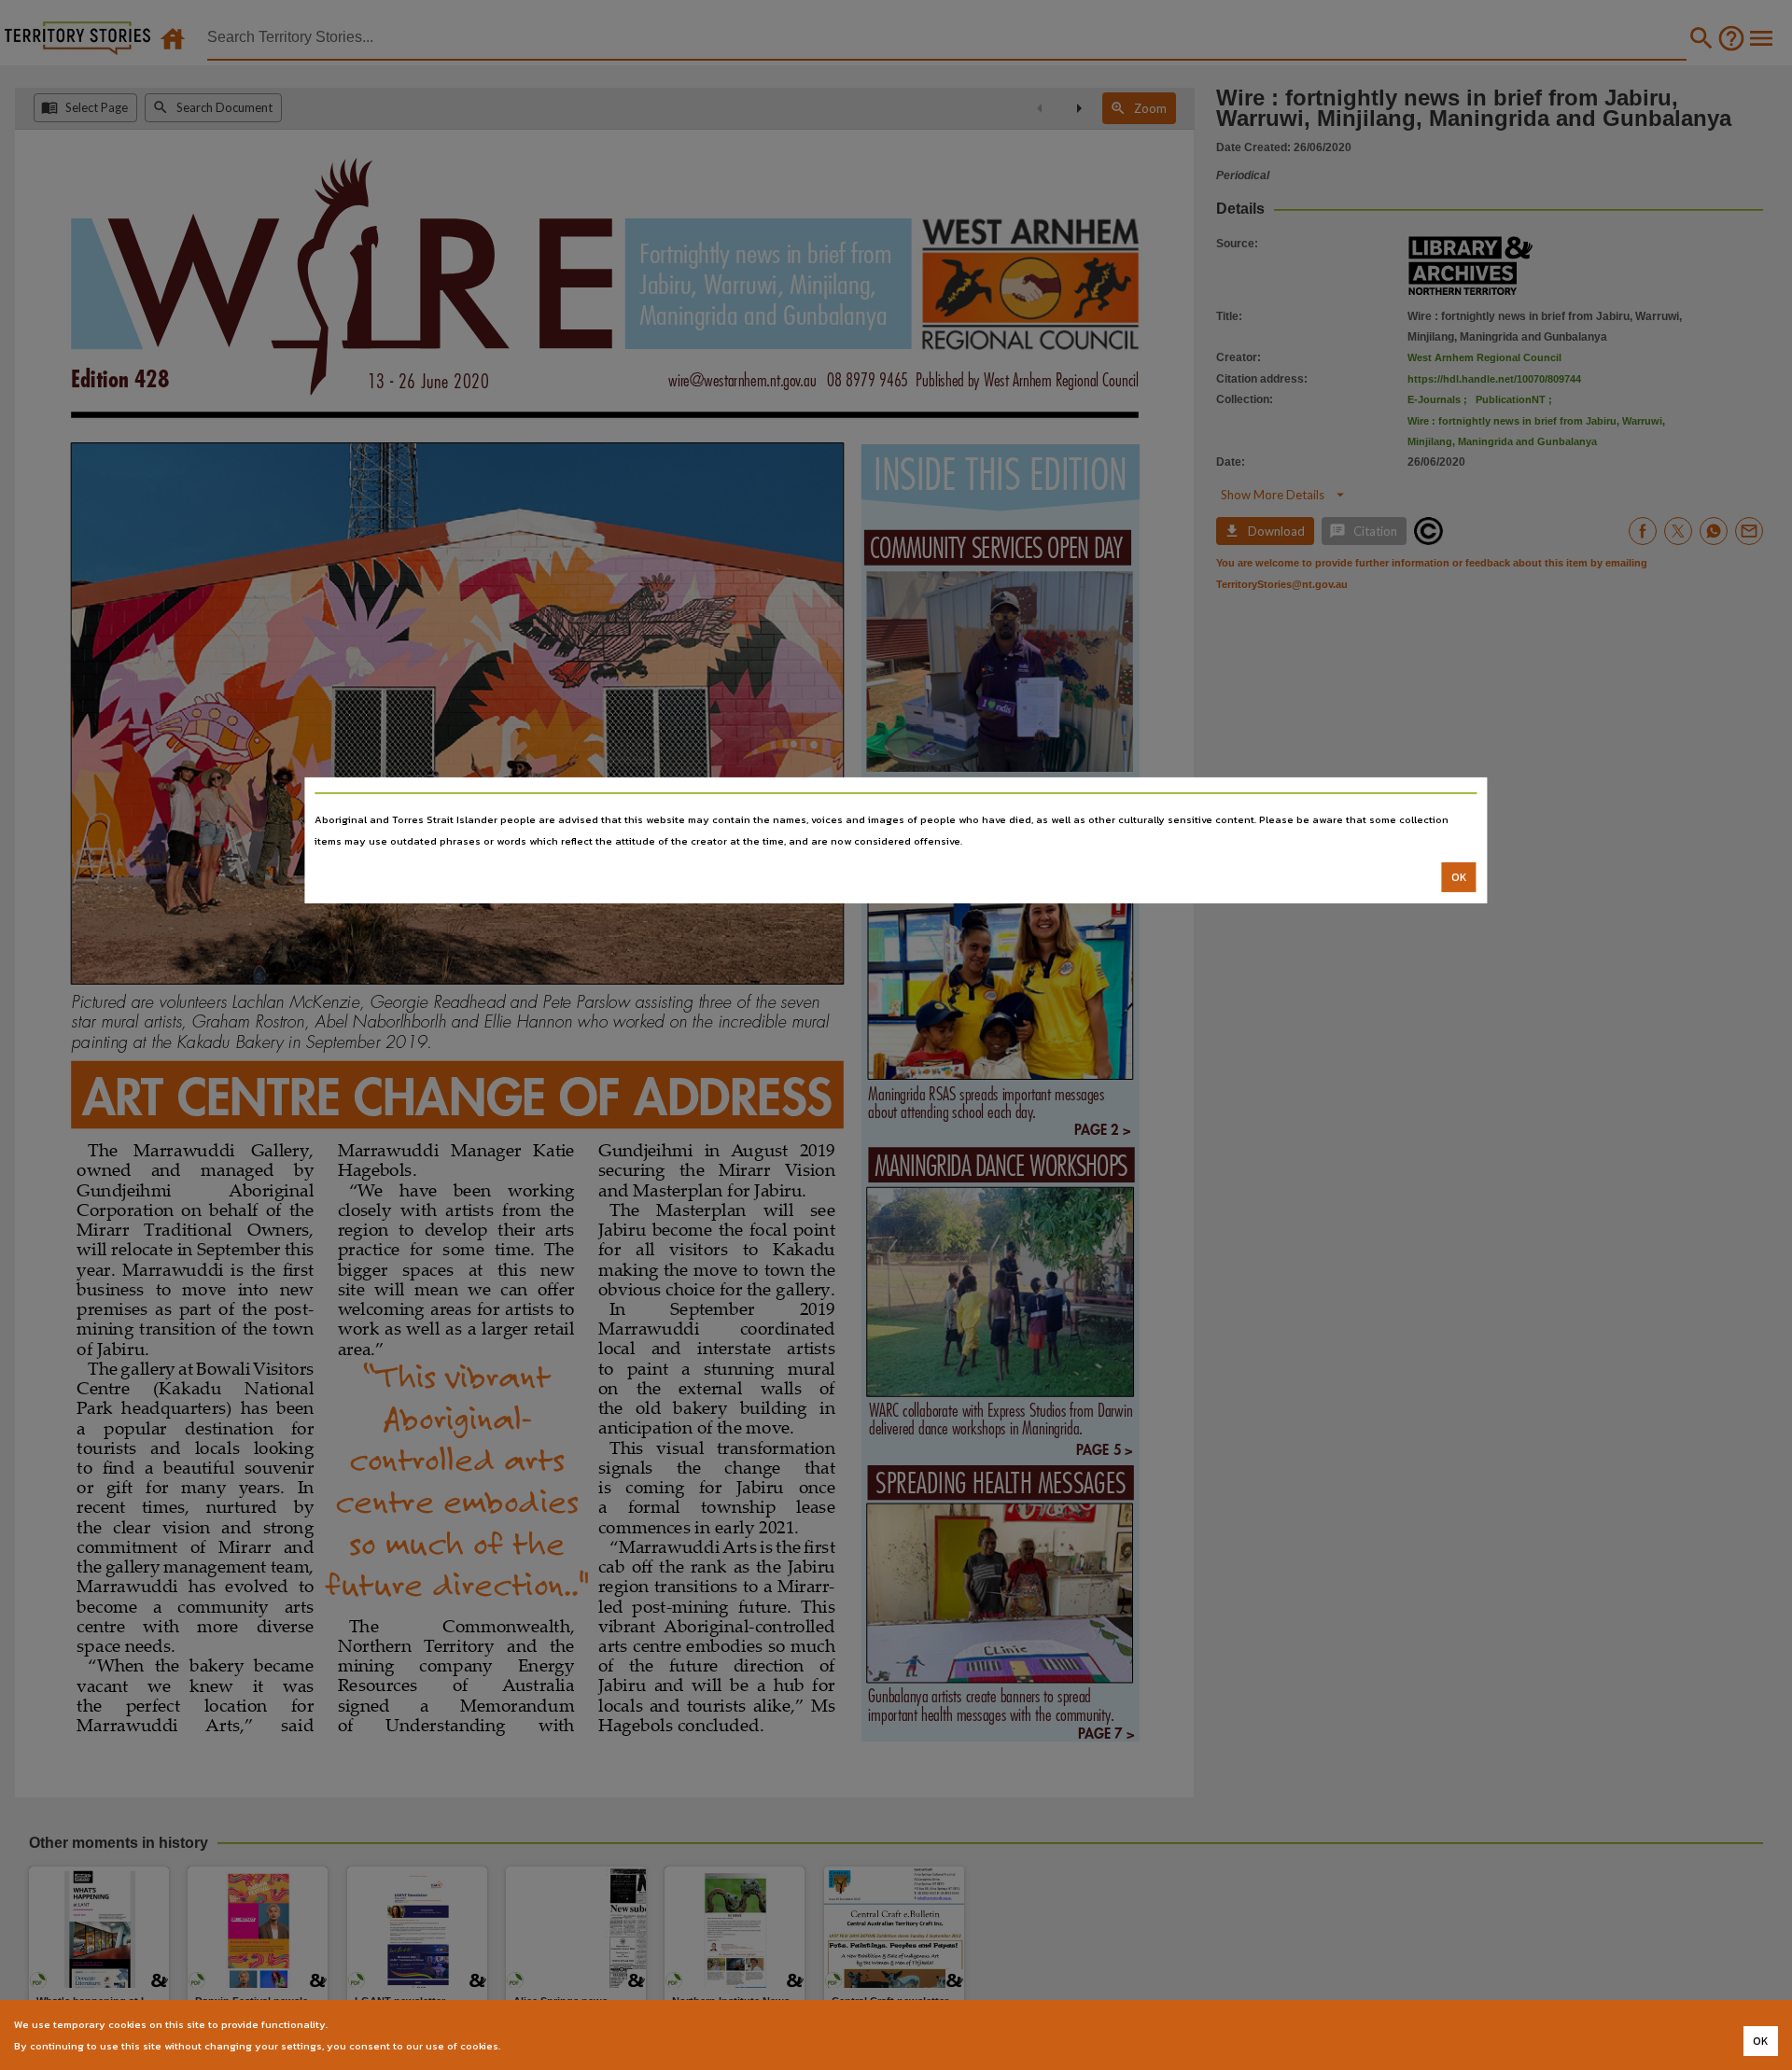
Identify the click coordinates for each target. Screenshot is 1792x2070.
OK (1459, 877)
